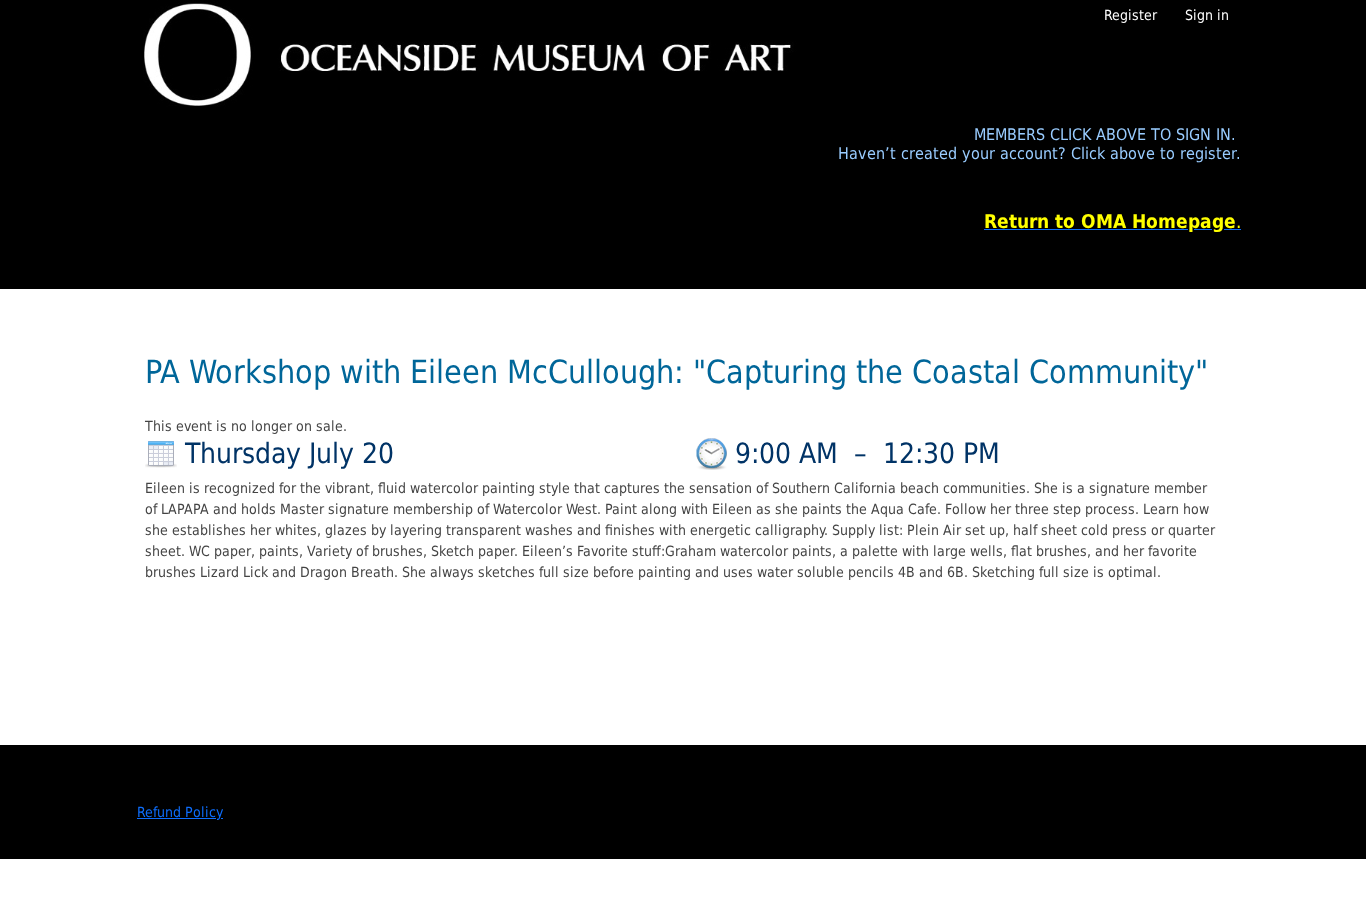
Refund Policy (180, 812)
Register (1130, 15)
